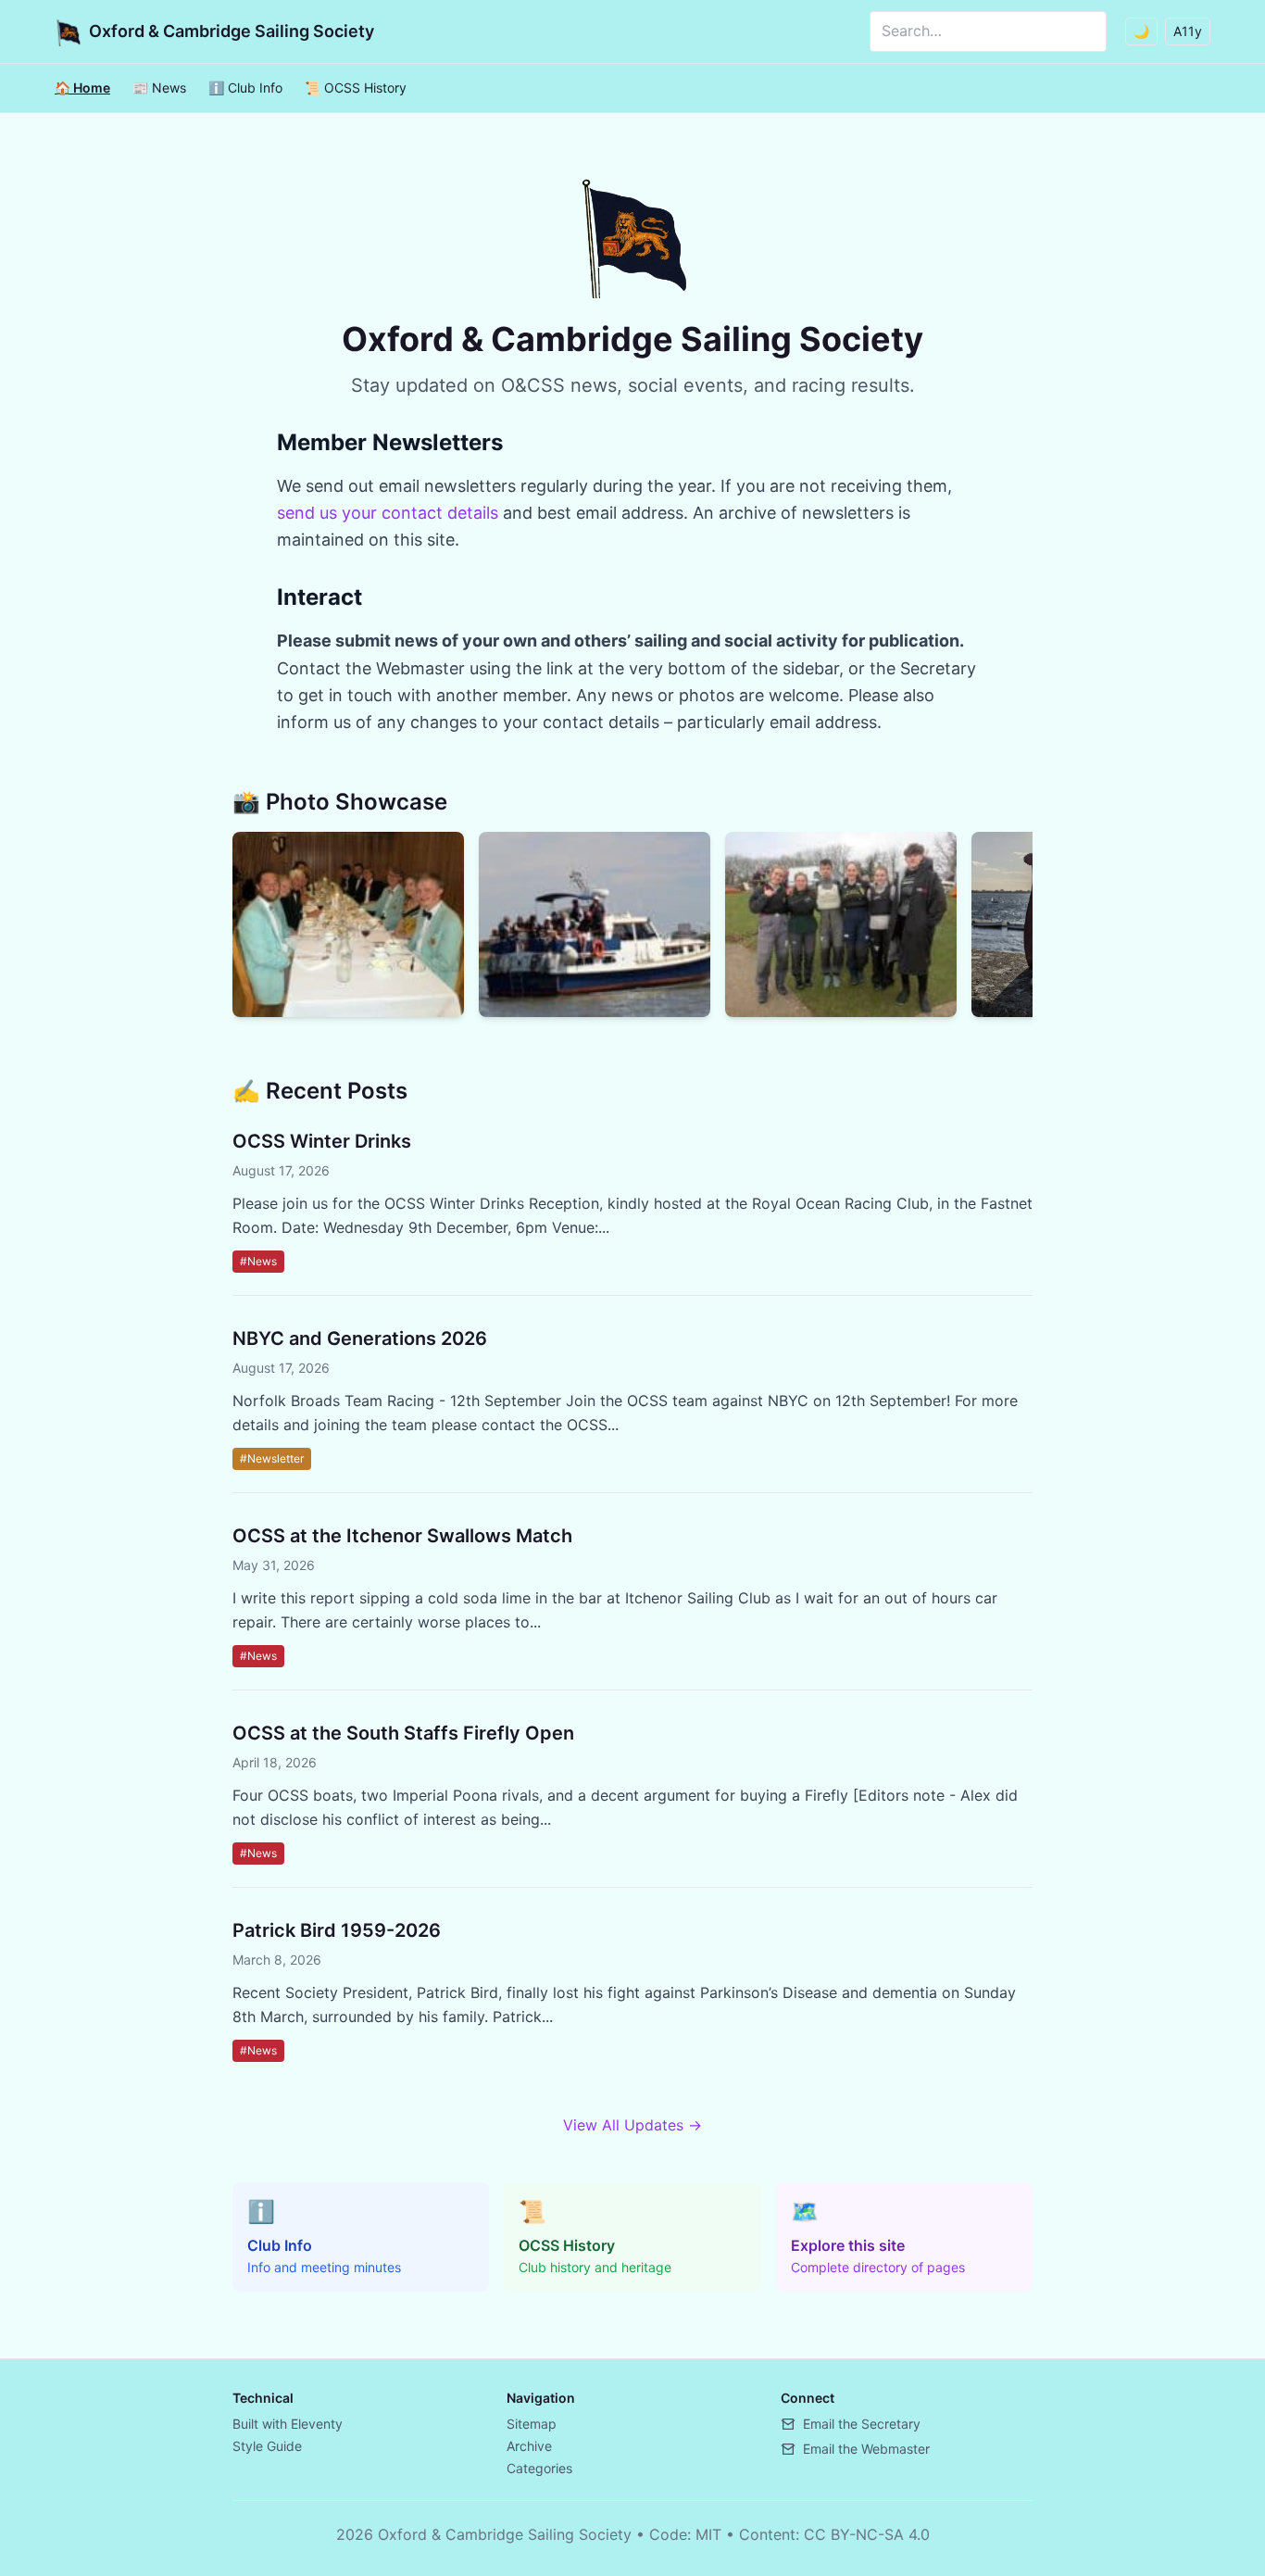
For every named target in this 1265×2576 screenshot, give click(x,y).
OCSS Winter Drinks (322, 1141)
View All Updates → (632, 2125)
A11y (1188, 31)
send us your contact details (388, 513)
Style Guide (267, 2446)
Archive (529, 2446)
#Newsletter (272, 1458)
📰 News (159, 88)
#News (258, 1261)
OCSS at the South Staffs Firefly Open (403, 1733)
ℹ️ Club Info (245, 88)
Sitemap (532, 2424)
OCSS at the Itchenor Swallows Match (402, 1536)
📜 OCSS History (356, 88)
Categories (539, 2468)
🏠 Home (82, 88)
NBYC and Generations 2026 (360, 1338)
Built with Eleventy (288, 2424)
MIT (708, 2534)
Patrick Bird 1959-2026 (337, 1930)
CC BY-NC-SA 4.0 (867, 2534)
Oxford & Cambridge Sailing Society (232, 31)
